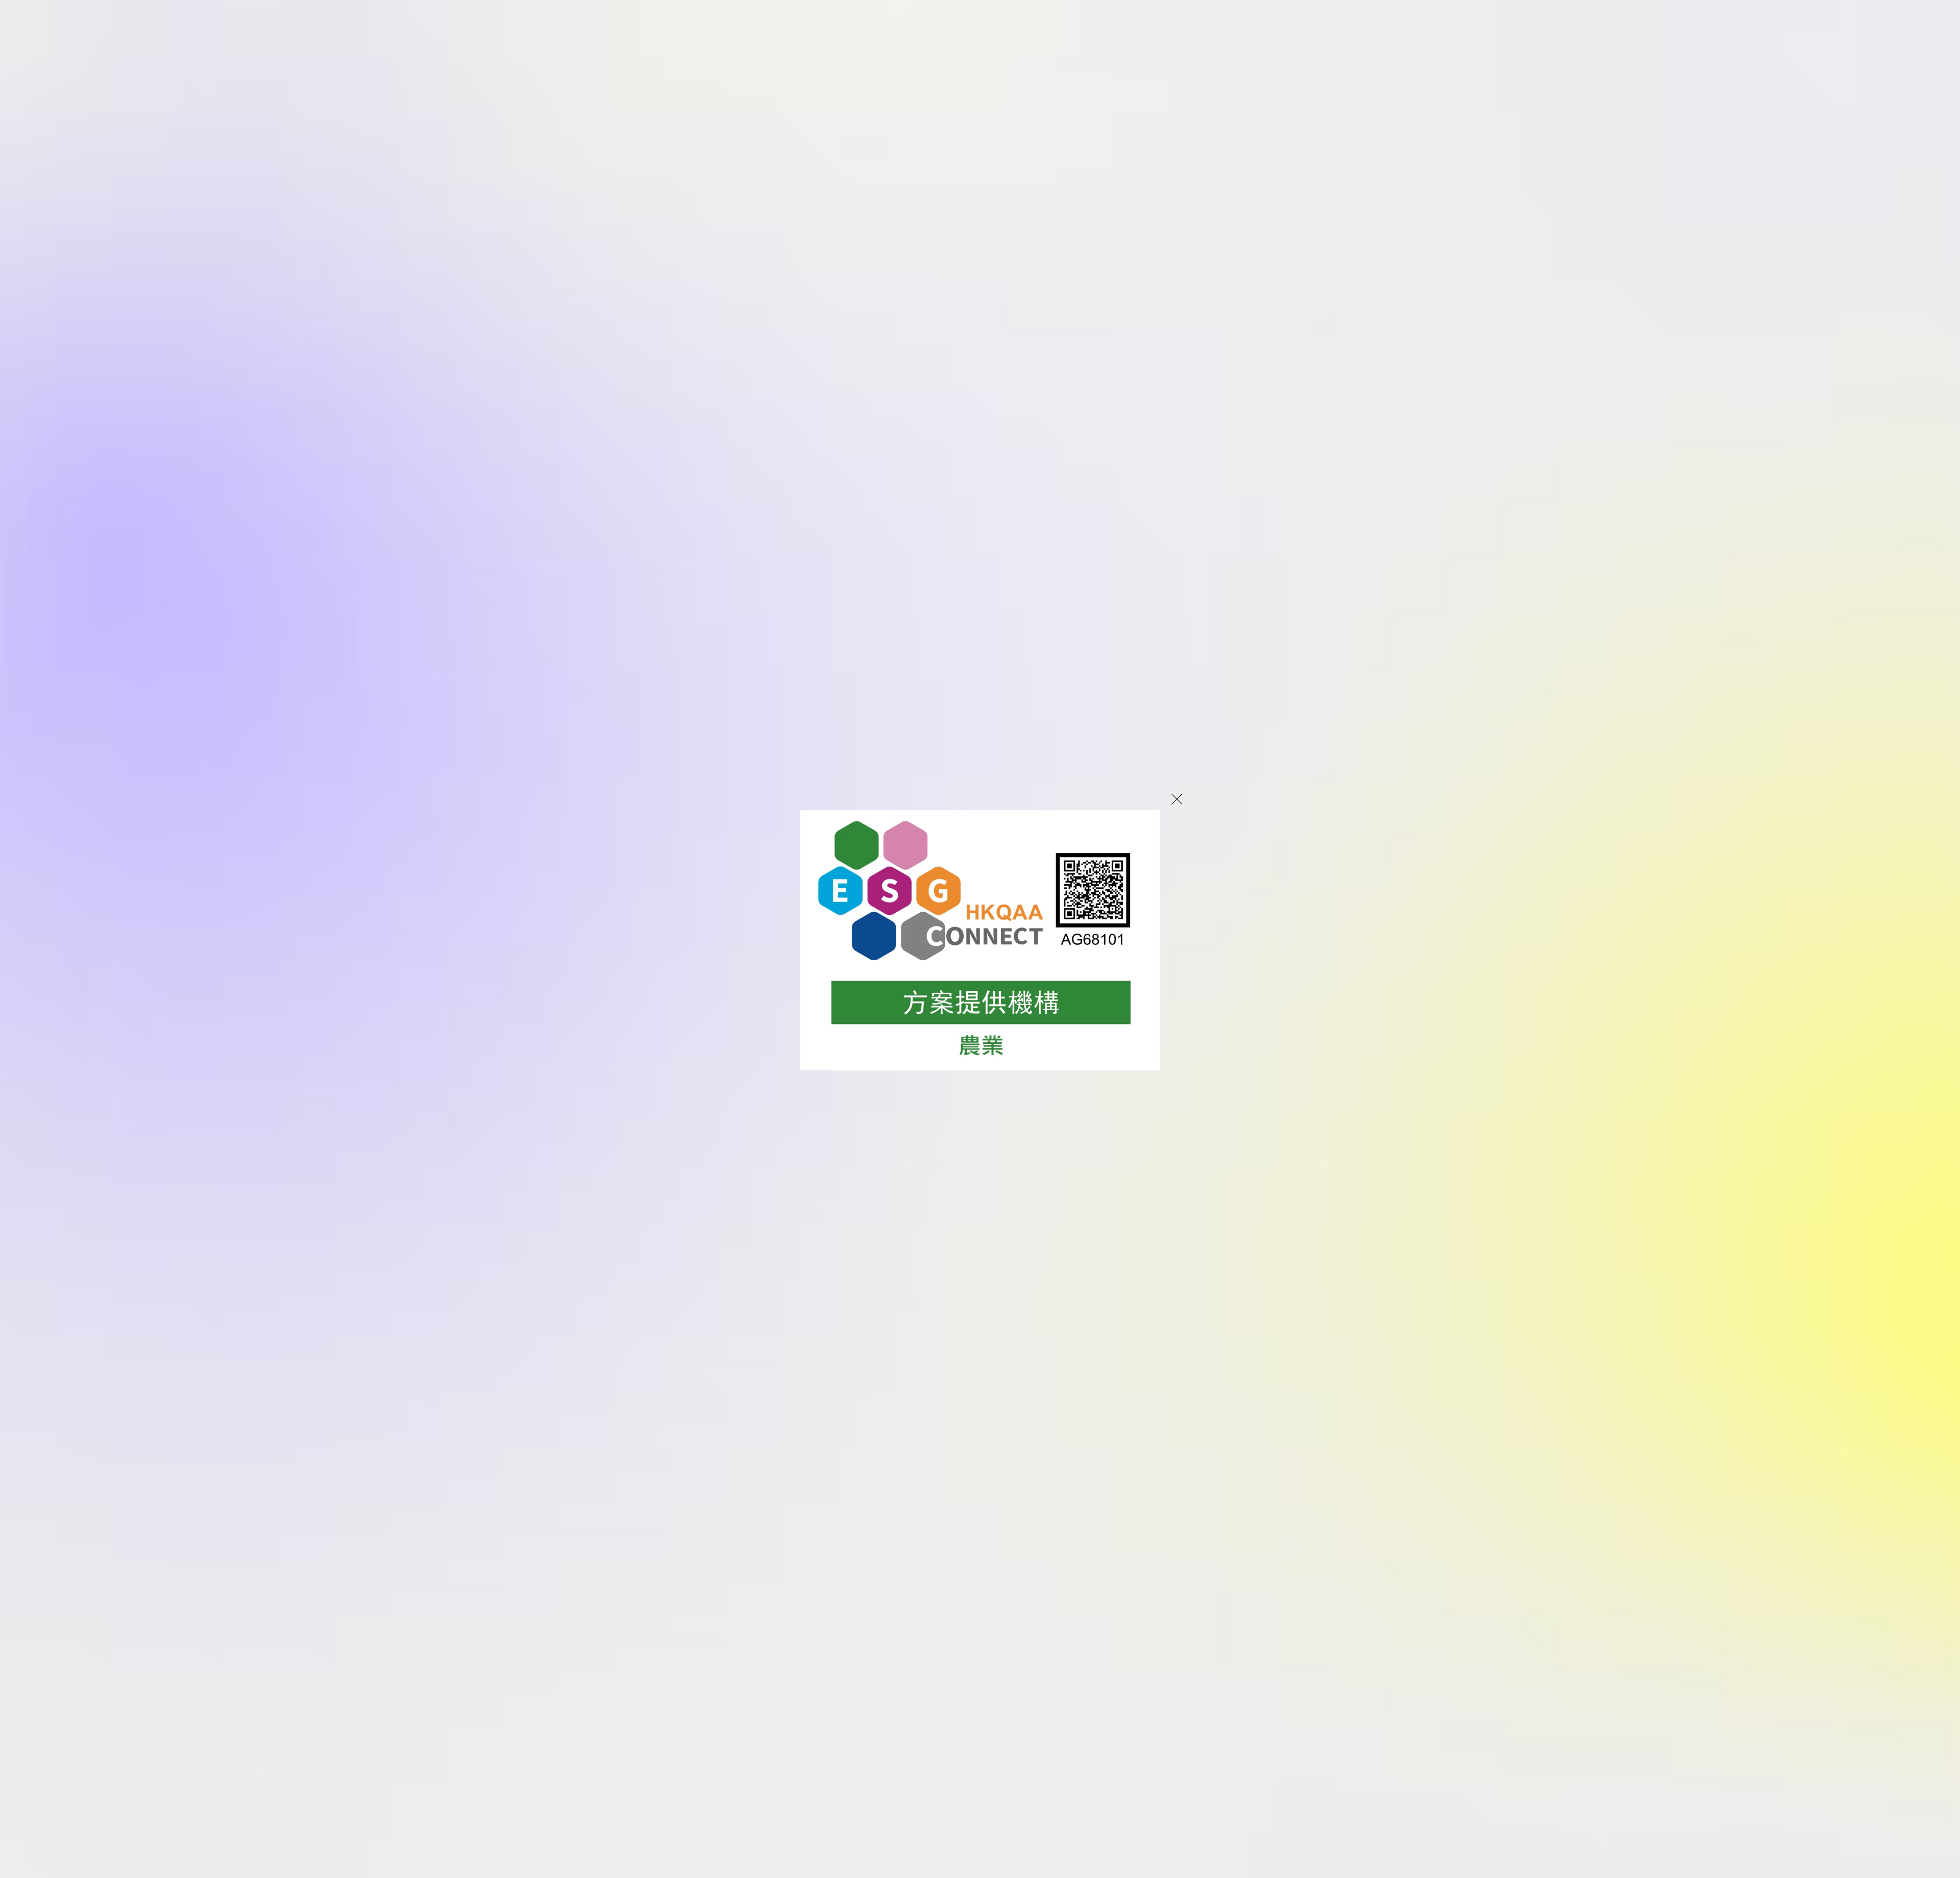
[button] (1177, 799)
